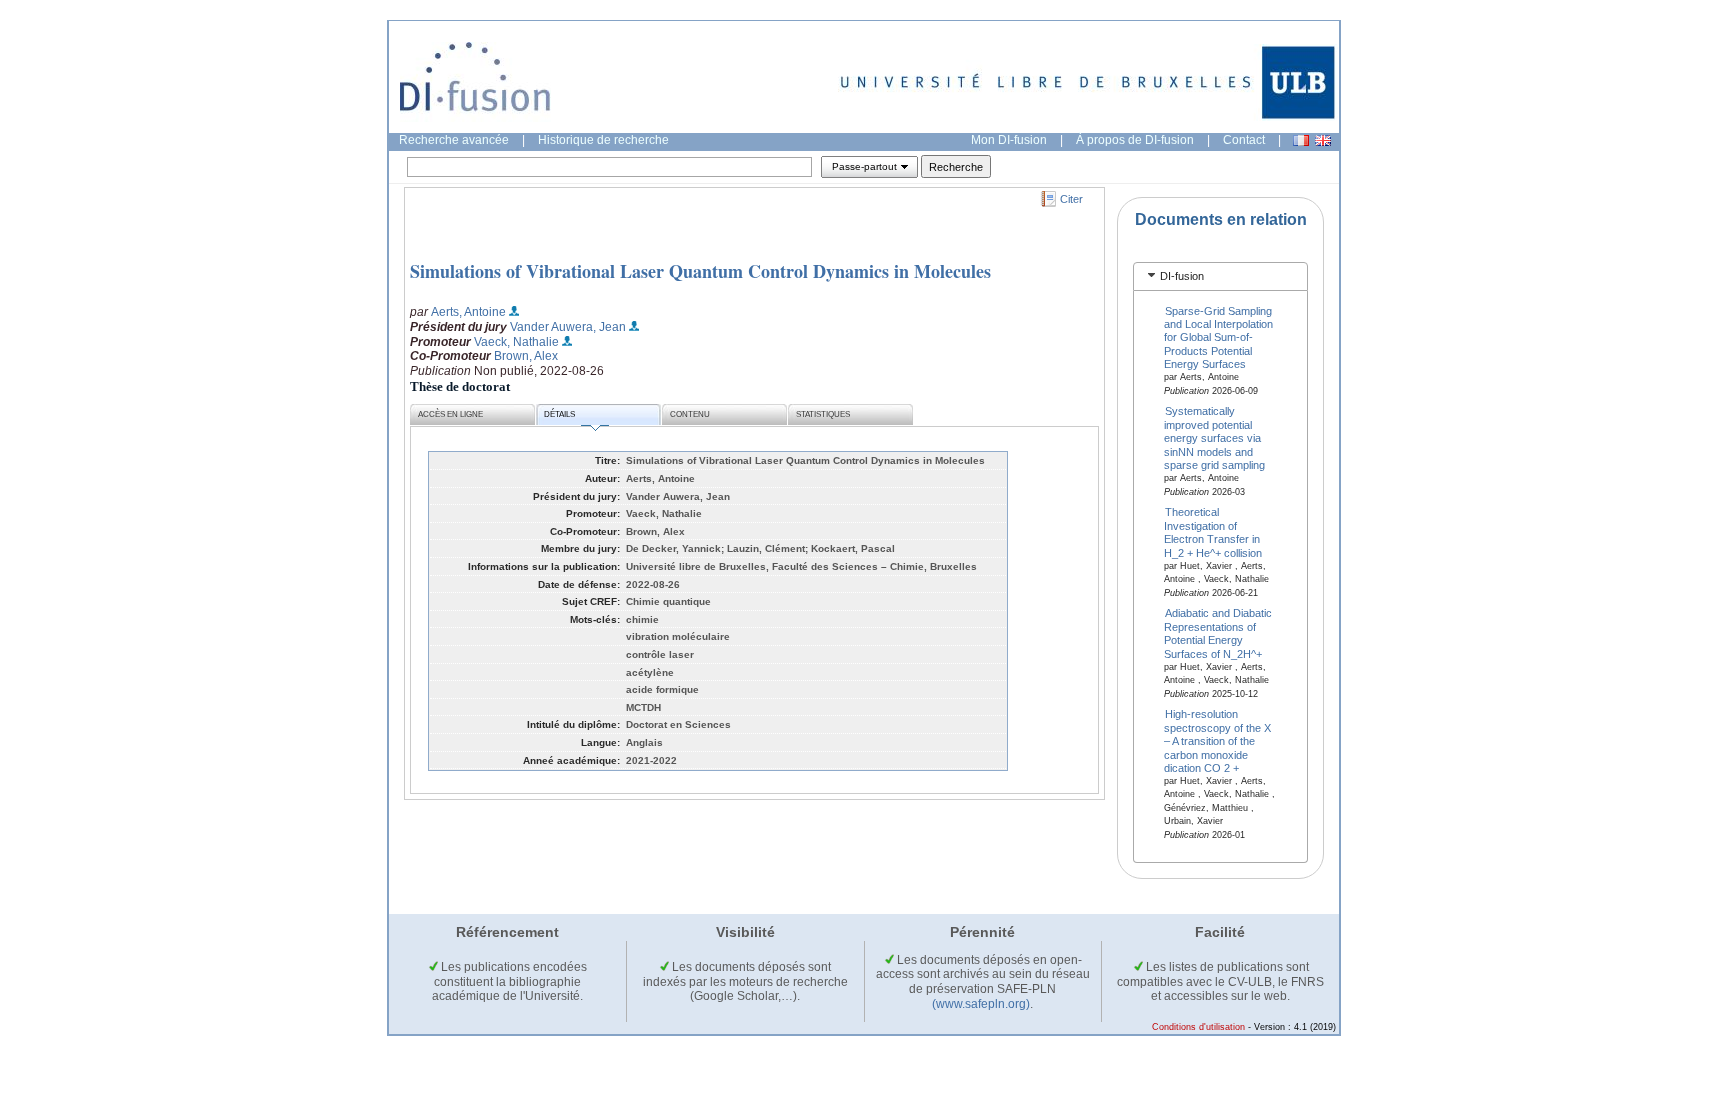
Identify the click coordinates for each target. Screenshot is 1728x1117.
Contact (1244, 140)
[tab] (1220, 276)
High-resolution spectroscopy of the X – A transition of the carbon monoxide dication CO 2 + (1217, 741)
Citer (1071, 199)
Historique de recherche (603, 140)
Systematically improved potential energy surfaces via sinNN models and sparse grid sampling (1214, 438)
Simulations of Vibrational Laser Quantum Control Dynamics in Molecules (700, 271)
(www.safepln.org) (981, 1004)
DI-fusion (1182, 276)
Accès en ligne (450, 414)
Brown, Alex (526, 356)
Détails (559, 414)
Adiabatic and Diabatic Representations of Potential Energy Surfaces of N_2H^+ (1218, 633)
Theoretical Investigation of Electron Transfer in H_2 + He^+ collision (1213, 532)
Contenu (690, 414)
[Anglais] (1323, 140)
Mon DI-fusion (1009, 140)
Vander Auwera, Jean (568, 327)
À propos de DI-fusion (1135, 140)
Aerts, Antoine (468, 312)
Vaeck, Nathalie (516, 342)
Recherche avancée (454, 140)
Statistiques (823, 414)
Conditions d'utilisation (1198, 1027)
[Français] (1301, 140)
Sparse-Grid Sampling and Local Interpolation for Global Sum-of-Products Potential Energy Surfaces (1218, 337)
